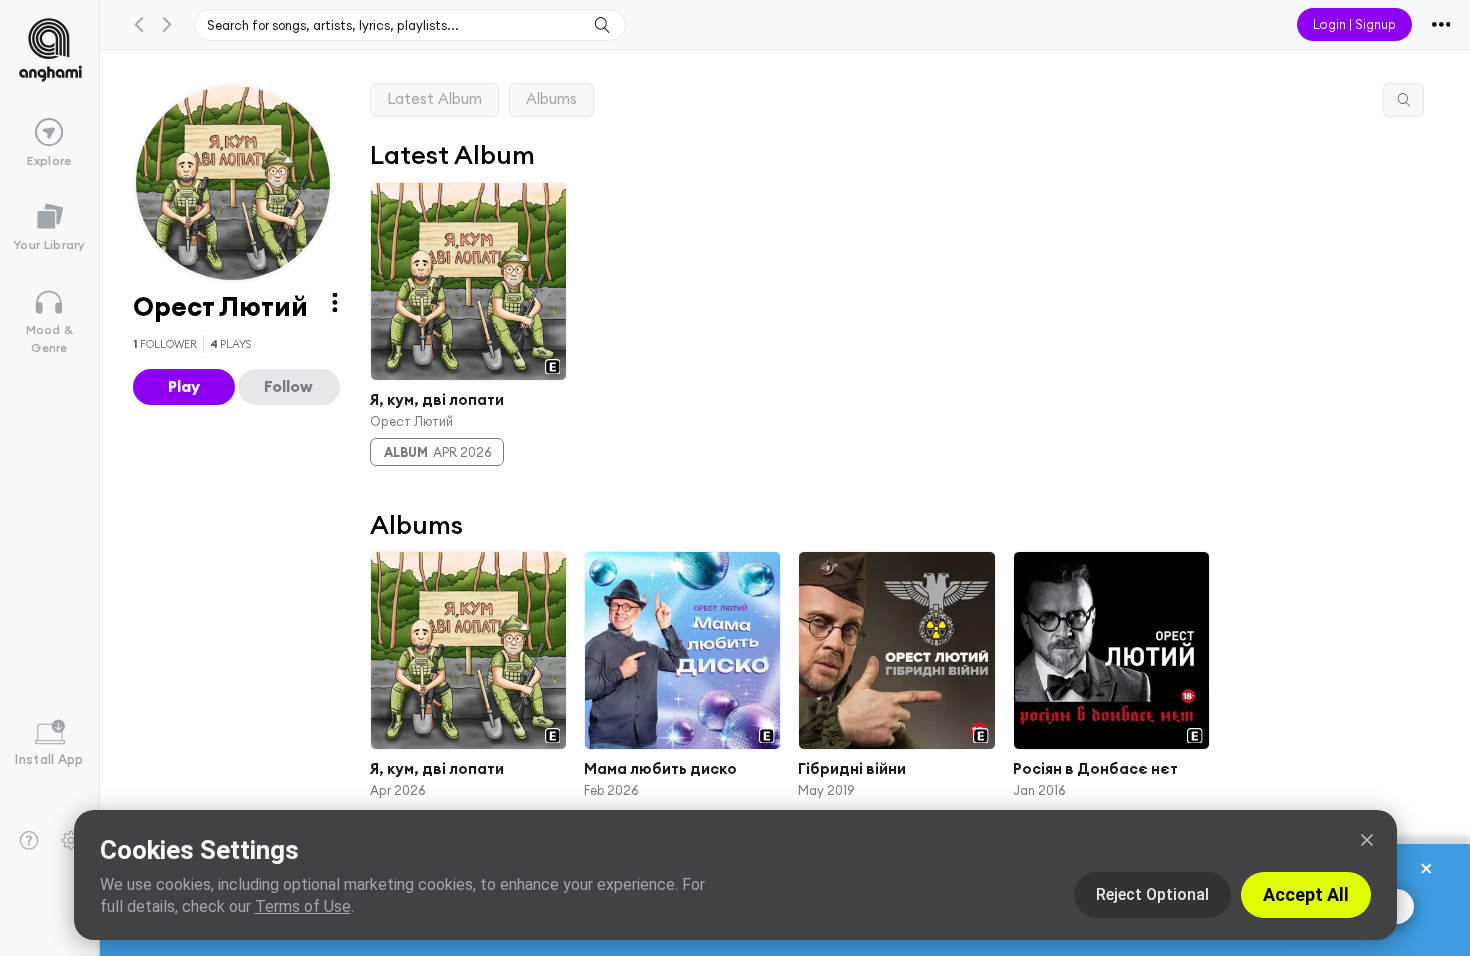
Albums (551, 98)
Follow (288, 386)
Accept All (1306, 894)
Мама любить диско (660, 768)
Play (184, 386)
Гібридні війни (852, 768)
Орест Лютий (411, 420)
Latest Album (434, 98)
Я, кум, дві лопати (437, 399)
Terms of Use (303, 906)
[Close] (1367, 840)
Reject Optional (1152, 894)
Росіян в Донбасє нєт (1094, 768)
